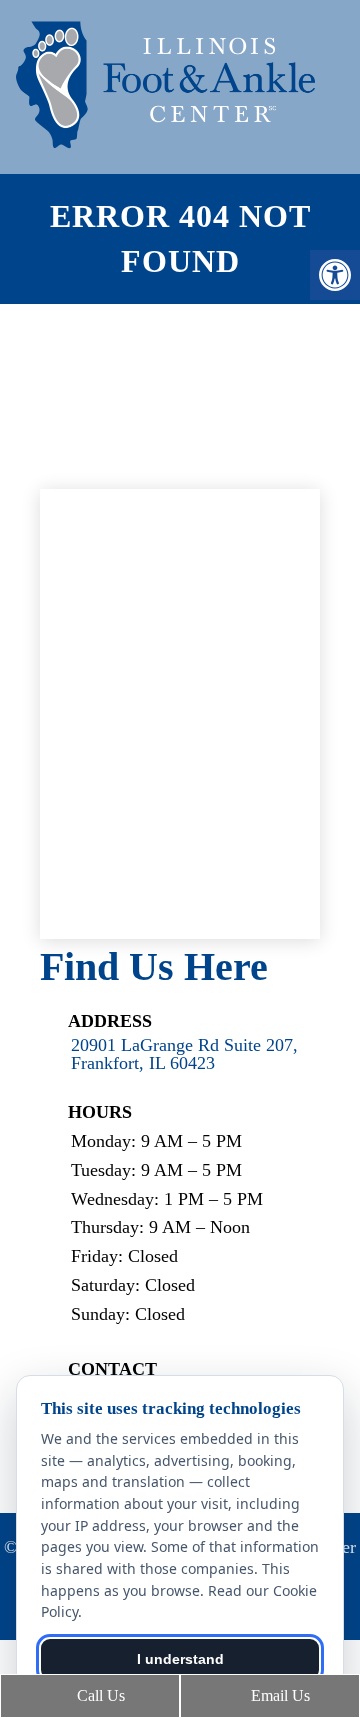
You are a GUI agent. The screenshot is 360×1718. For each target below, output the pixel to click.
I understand (180, 1659)
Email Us (278, 1695)
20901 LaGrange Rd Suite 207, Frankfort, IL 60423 (184, 1054)
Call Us (99, 1695)
